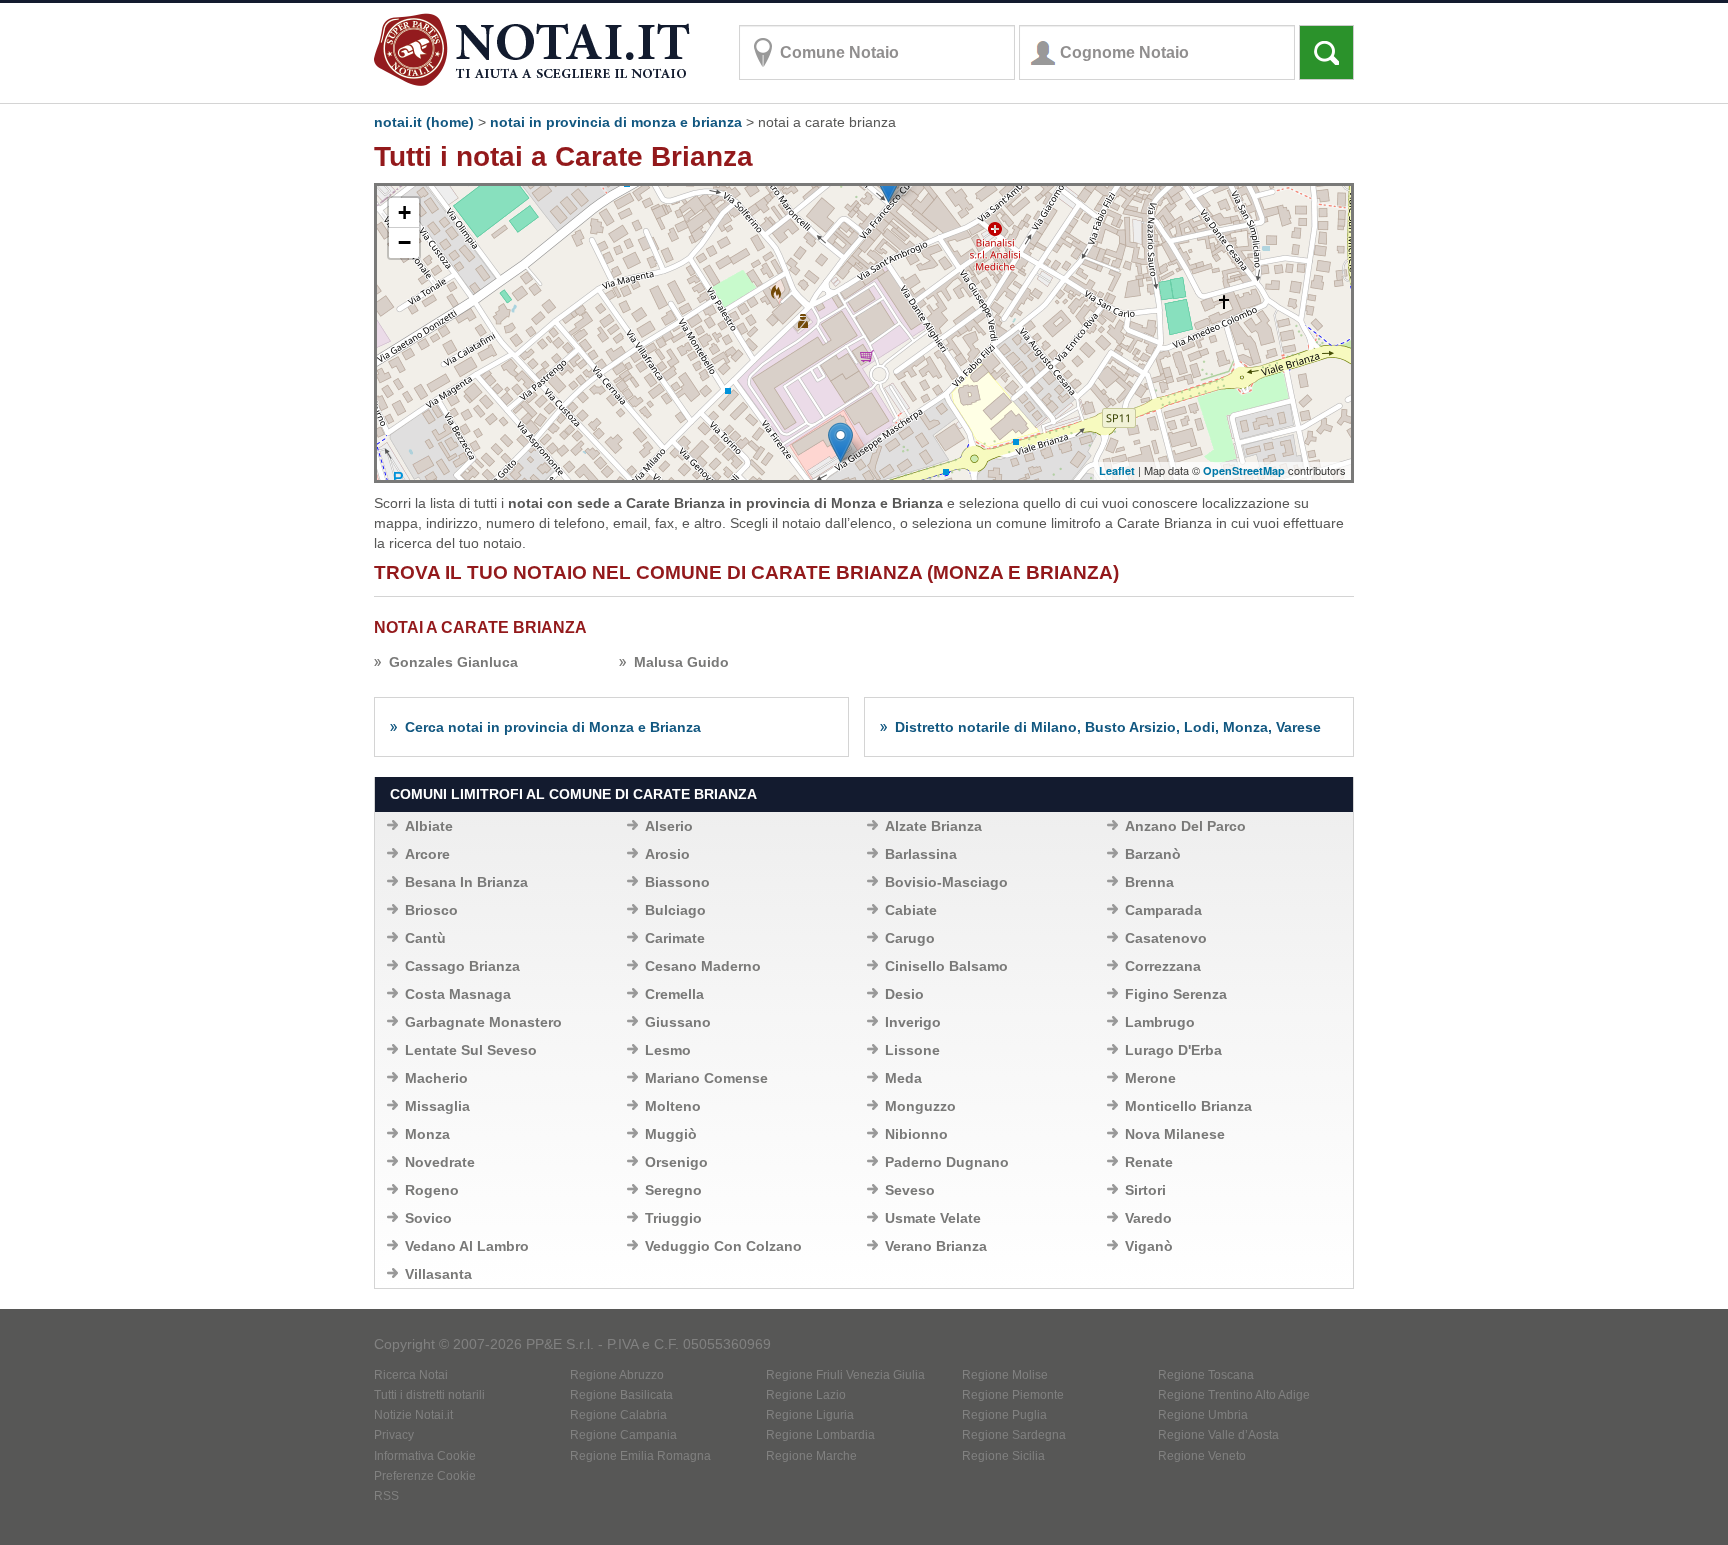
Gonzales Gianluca (453, 662)
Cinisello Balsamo (946, 966)
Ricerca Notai (411, 1375)
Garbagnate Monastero (483, 1022)
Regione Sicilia (1003, 1456)
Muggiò (671, 1134)
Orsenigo (676, 1162)
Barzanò (1153, 854)
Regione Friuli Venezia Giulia (845, 1375)
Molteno (673, 1106)
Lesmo (668, 1050)
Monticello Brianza (1188, 1106)
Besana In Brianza (466, 882)
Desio (904, 994)
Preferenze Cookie (425, 1476)
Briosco (431, 910)
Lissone (912, 1050)
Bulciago (675, 910)
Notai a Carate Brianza (480, 627)
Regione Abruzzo (617, 1375)
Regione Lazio (806, 1395)
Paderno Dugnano (947, 1162)
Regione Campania (623, 1435)
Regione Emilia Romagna (640, 1456)
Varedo (1148, 1218)
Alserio (669, 826)
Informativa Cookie (425, 1456)
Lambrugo (1160, 1022)
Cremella (674, 994)
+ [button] (404, 212)
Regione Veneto (1202, 1456)
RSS (386, 1496)
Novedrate (440, 1162)
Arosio (667, 854)
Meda (903, 1078)
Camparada (1163, 910)
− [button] (404, 242)
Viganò (1149, 1246)
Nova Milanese (1175, 1134)
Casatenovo (1166, 938)
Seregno (673, 1190)
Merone (1150, 1078)
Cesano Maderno (703, 966)
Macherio (436, 1078)
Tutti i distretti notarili (429, 1395)
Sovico (428, 1218)
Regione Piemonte (1013, 1395)
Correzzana (1163, 966)
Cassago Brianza (462, 966)
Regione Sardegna (1014, 1435)
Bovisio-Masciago (946, 882)
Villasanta (438, 1274)
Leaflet (1117, 470)
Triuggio (673, 1218)
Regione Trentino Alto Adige (1234, 1395)
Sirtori (1145, 1190)
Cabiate (911, 910)
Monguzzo (920, 1106)
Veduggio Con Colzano (723, 1246)
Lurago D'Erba (1173, 1050)
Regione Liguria (810, 1415)
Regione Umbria (1203, 1415)
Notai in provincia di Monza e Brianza (616, 122)
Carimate (675, 938)
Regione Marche (811, 1456)
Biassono (677, 882)
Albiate (429, 826)
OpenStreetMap (1244, 470)
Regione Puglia (1004, 1415)
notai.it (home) (424, 122)
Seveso (910, 1190)
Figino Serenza (1176, 994)
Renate (1149, 1162)
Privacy (394, 1435)
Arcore (427, 854)
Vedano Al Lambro (467, 1246)
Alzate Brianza (933, 826)
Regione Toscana (1206, 1375)
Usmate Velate (933, 1218)
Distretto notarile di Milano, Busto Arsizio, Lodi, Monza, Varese (1108, 727)
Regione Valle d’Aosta (1218, 1435)
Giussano (678, 1022)
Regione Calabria (618, 1415)
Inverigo (913, 1022)
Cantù (425, 938)
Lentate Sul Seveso (471, 1050)
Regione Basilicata (621, 1395)
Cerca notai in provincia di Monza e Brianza (553, 727)
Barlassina (921, 854)
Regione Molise (1005, 1375)
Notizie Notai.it (413, 1415)
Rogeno (432, 1190)
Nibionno (916, 1134)
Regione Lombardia (820, 1435)
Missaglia (437, 1106)
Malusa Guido (681, 662)
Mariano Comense (706, 1078)
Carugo (910, 938)
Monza (427, 1134)
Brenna (1149, 882)
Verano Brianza (936, 1246)
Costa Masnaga (458, 994)
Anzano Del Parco (1185, 826)
